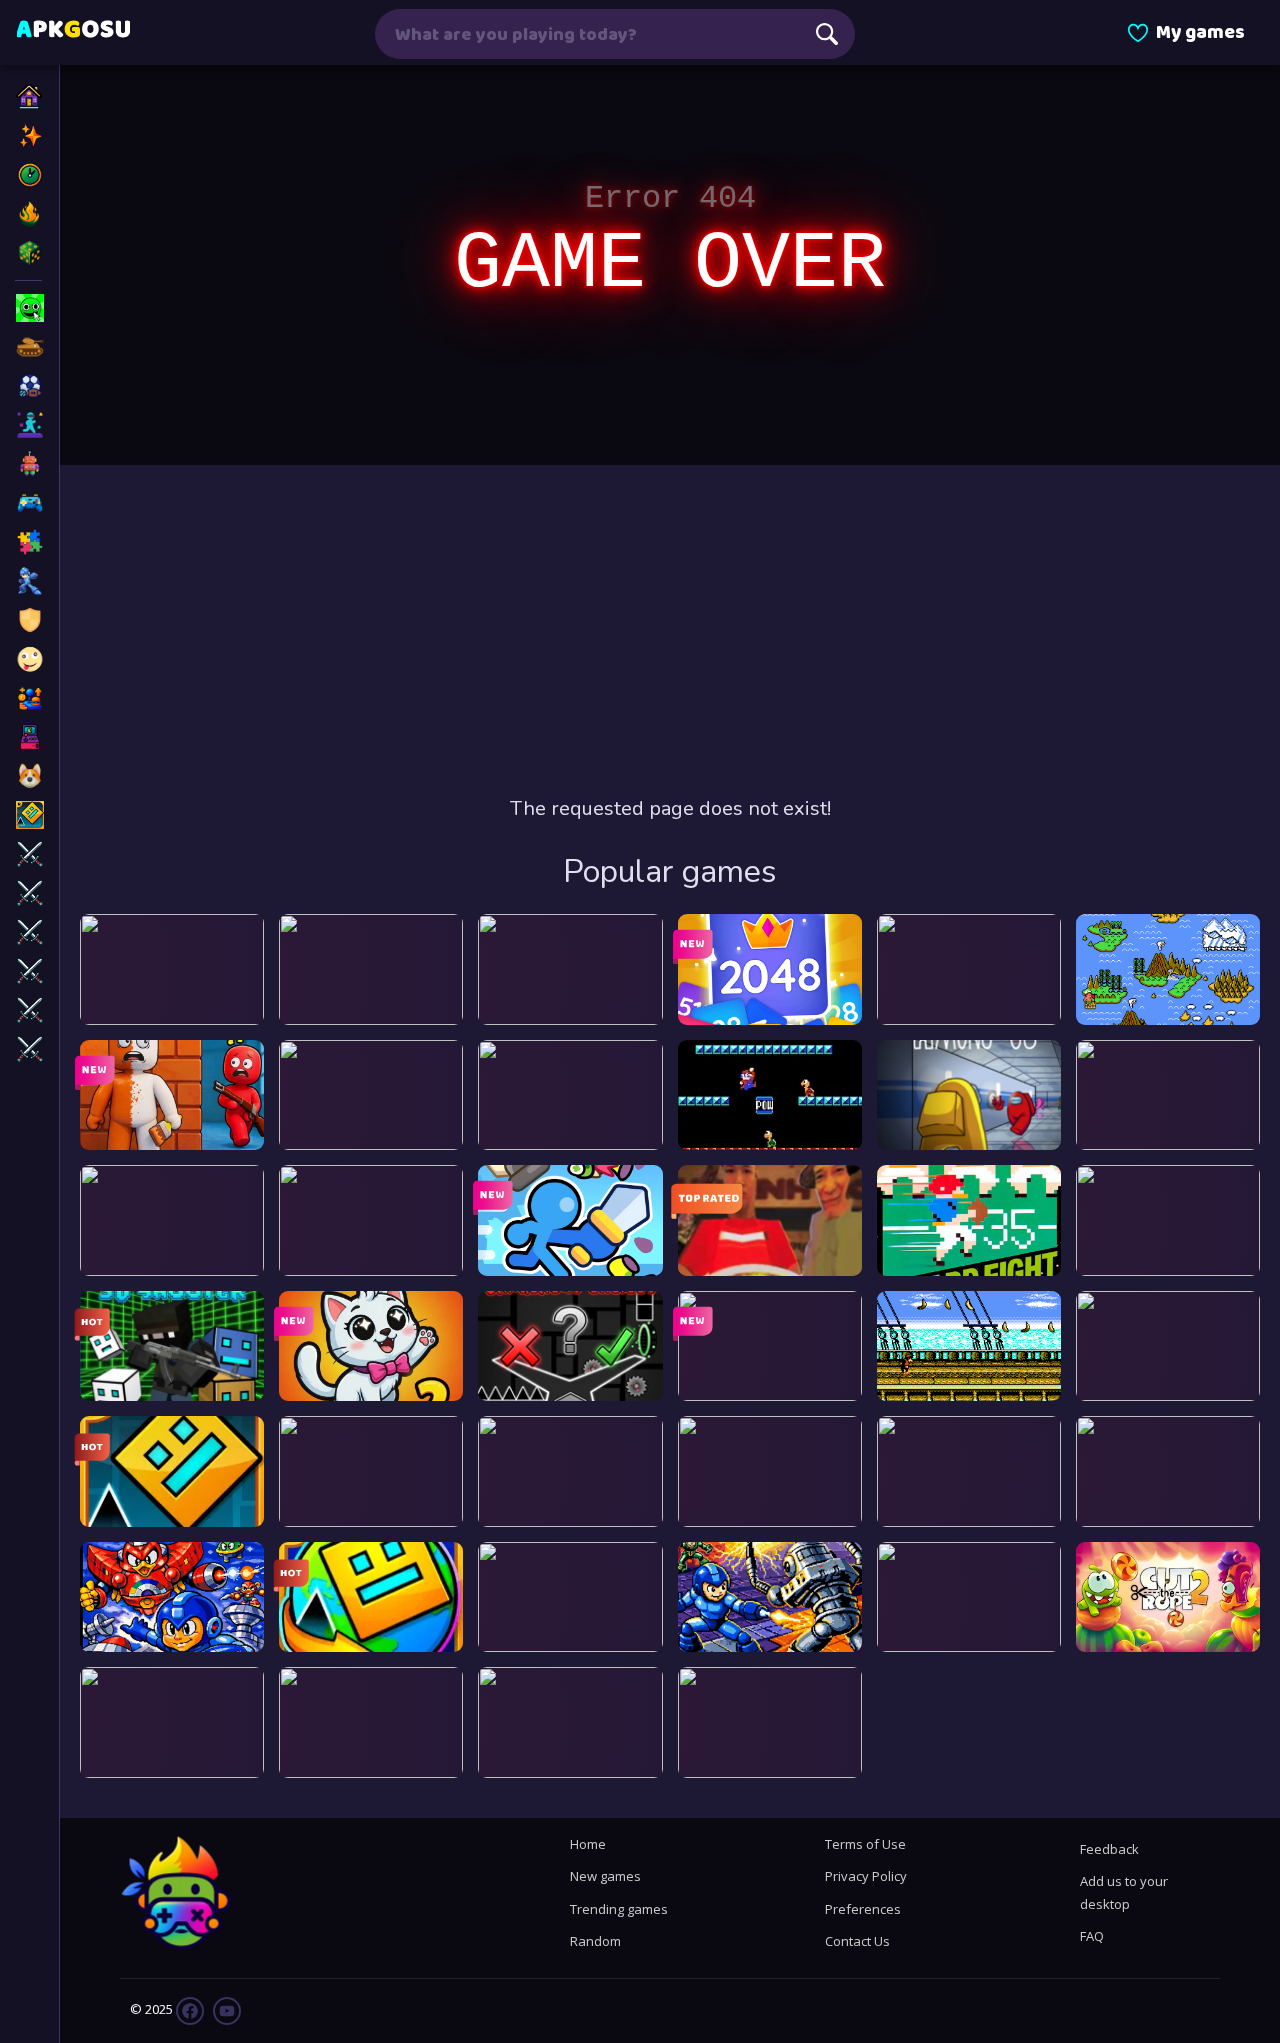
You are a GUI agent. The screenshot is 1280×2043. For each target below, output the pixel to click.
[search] (827, 34)
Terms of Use (865, 1844)
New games (605, 1876)
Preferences (863, 1909)
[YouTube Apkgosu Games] (225, 2009)
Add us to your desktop (1124, 1892)
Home (588, 1844)
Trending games (619, 1909)
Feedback (1109, 1849)
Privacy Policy (866, 1876)
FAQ (1092, 1936)
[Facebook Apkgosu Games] (190, 2009)
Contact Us (857, 1941)
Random (595, 1941)
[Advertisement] (670, 630)
